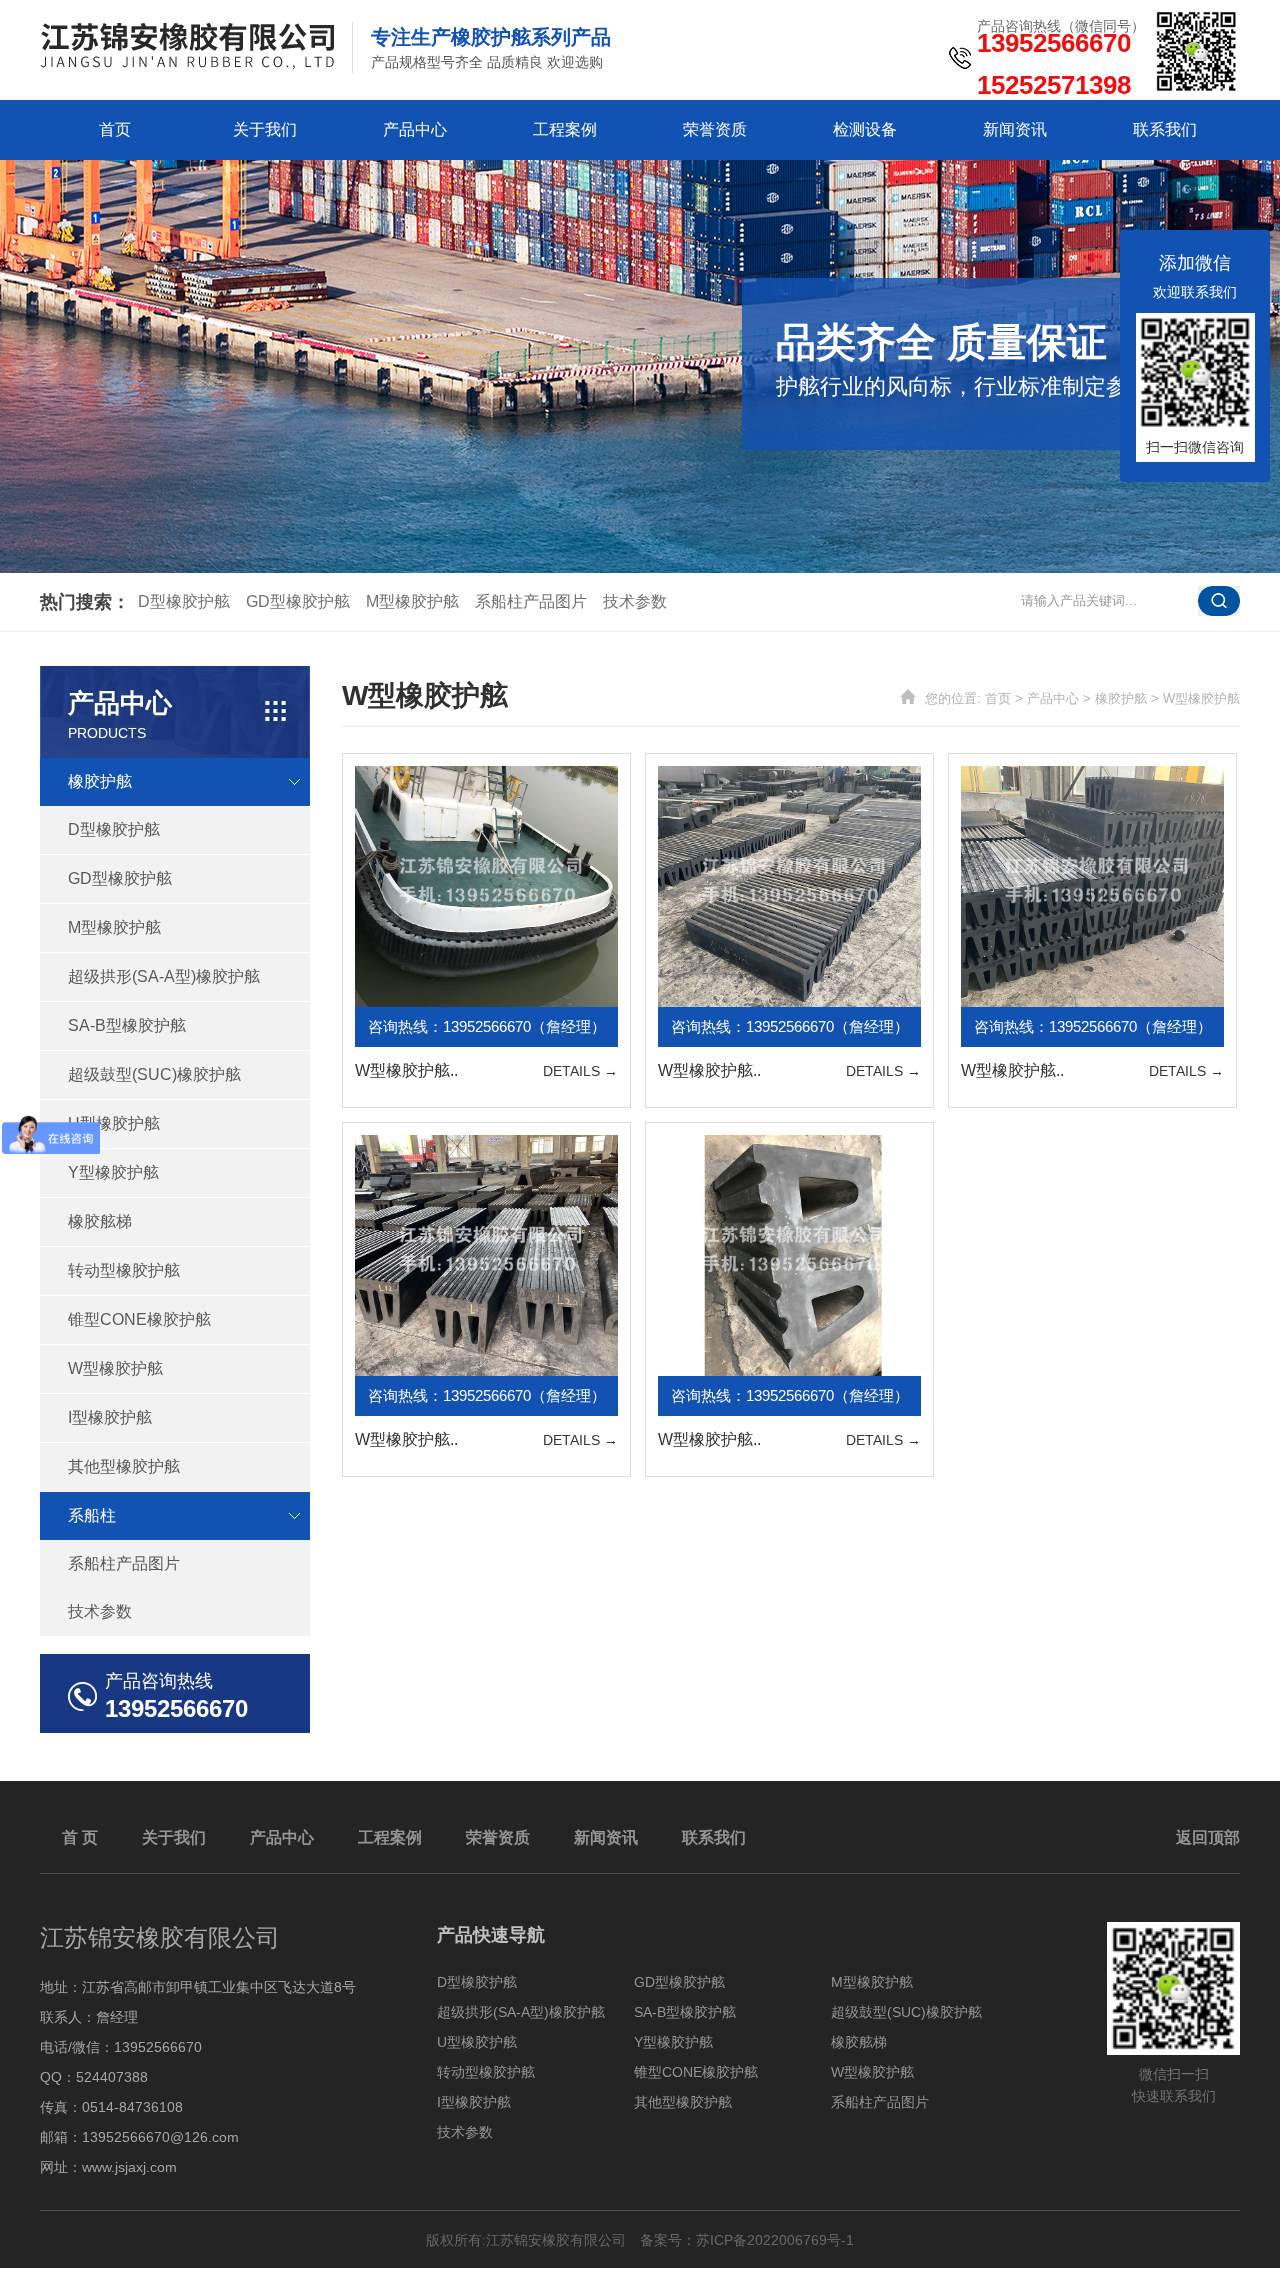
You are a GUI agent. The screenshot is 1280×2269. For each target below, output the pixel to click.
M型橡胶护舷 (412, 601)
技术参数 (635, 601)
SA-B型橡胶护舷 (127, 1025)
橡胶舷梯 (100, 1221)
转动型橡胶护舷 (124, 1270)
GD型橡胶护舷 (298, 601)
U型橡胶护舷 (114, 1123)
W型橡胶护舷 (115, 1368)
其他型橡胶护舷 (124, 1466)
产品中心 (415, 129)
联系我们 (1165, 129)
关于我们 (265, 129)
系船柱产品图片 (531, 601)
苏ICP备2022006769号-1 (775, 2240)
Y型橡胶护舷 (113, 1172)
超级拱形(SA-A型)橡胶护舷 (164, 976)
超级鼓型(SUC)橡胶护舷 (154, 1074)
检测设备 (865, 129)
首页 (115, 129)
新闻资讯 (1015, 129)
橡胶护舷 (1121, 698)
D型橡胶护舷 (184, 601)
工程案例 (565, 129)
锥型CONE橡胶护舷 (139, 1319)
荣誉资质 (715, 129)
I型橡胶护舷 (110, 1417)
